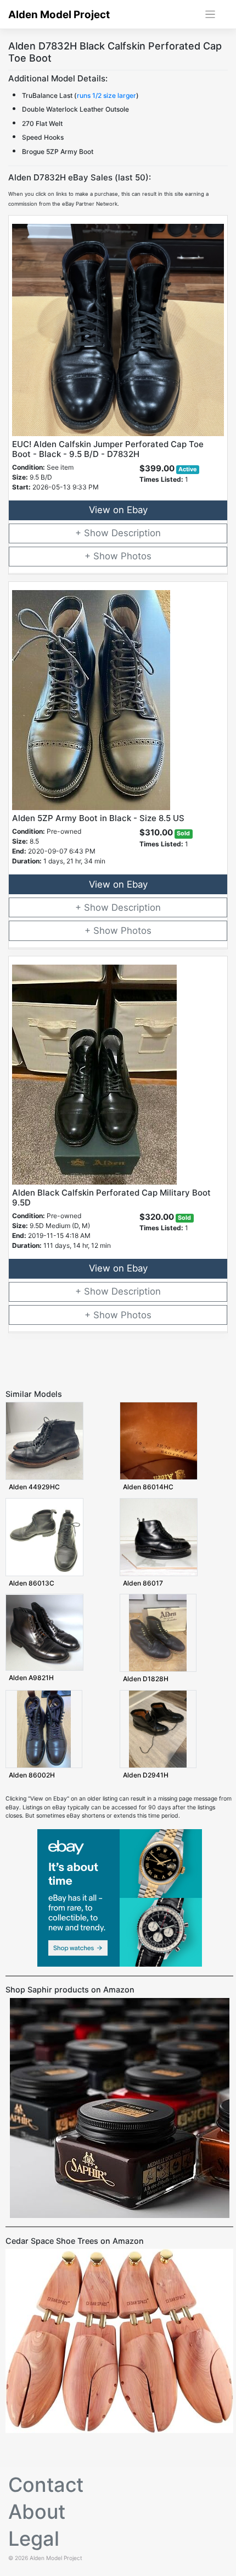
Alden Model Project (59, 15)
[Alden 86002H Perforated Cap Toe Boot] (44, 1729)
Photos (136, 556)
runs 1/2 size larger (106, 95)
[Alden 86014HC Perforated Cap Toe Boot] (159, 1441)
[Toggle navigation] (210, 15)
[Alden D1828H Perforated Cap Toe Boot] (158, 1633)
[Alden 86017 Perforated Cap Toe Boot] (159, 1537)
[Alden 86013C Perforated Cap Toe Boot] (44, 1537)
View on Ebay (118, 510)
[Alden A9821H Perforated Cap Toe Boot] (44, 1632)
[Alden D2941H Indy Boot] (158, 1729)
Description (136, 533)
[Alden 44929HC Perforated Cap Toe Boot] (44, 1441)
